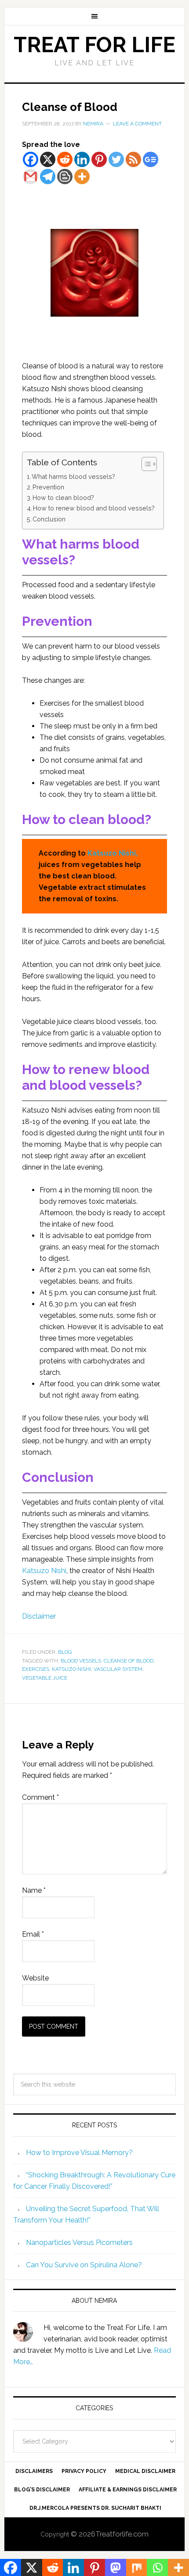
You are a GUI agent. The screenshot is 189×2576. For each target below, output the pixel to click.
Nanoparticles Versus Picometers (79, 2242)
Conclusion (49, 519)
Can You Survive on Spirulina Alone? (84, 2265)
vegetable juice (45, 1678)
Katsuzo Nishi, (113, 853)
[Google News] (151, 159)
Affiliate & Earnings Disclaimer (128, 2490)
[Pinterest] (99, 159)
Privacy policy (84, 2471)
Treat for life (94, 45)
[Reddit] (65, 159)
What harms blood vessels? (73, 476)
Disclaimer (39, 1616)
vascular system (118, 1669)
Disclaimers (34, 2471)
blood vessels (81, 1661)
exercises (36, 1669)
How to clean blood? (63, 498)
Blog (65, 1652)
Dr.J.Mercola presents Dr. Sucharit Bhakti (95, 2508)
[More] (82, 177)
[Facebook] (31, 159)
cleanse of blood (129, 1661)
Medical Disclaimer (145, 2471)
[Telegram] (48, 177)
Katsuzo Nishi (44, 1571)
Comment (40, 1797)
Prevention (48, 487)
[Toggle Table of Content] (145, 464)
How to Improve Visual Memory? (79, 2153)
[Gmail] (31, 177)
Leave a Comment (137, 124)
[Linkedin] (82, 159)
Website (35, 1978)
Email (33, 1934)
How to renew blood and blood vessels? (94, 508)
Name (34, 1890)
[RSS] (133, 159)
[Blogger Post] (65, 177)
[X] (48, 159)
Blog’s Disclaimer (42, 2490)
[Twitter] (116, 159)
